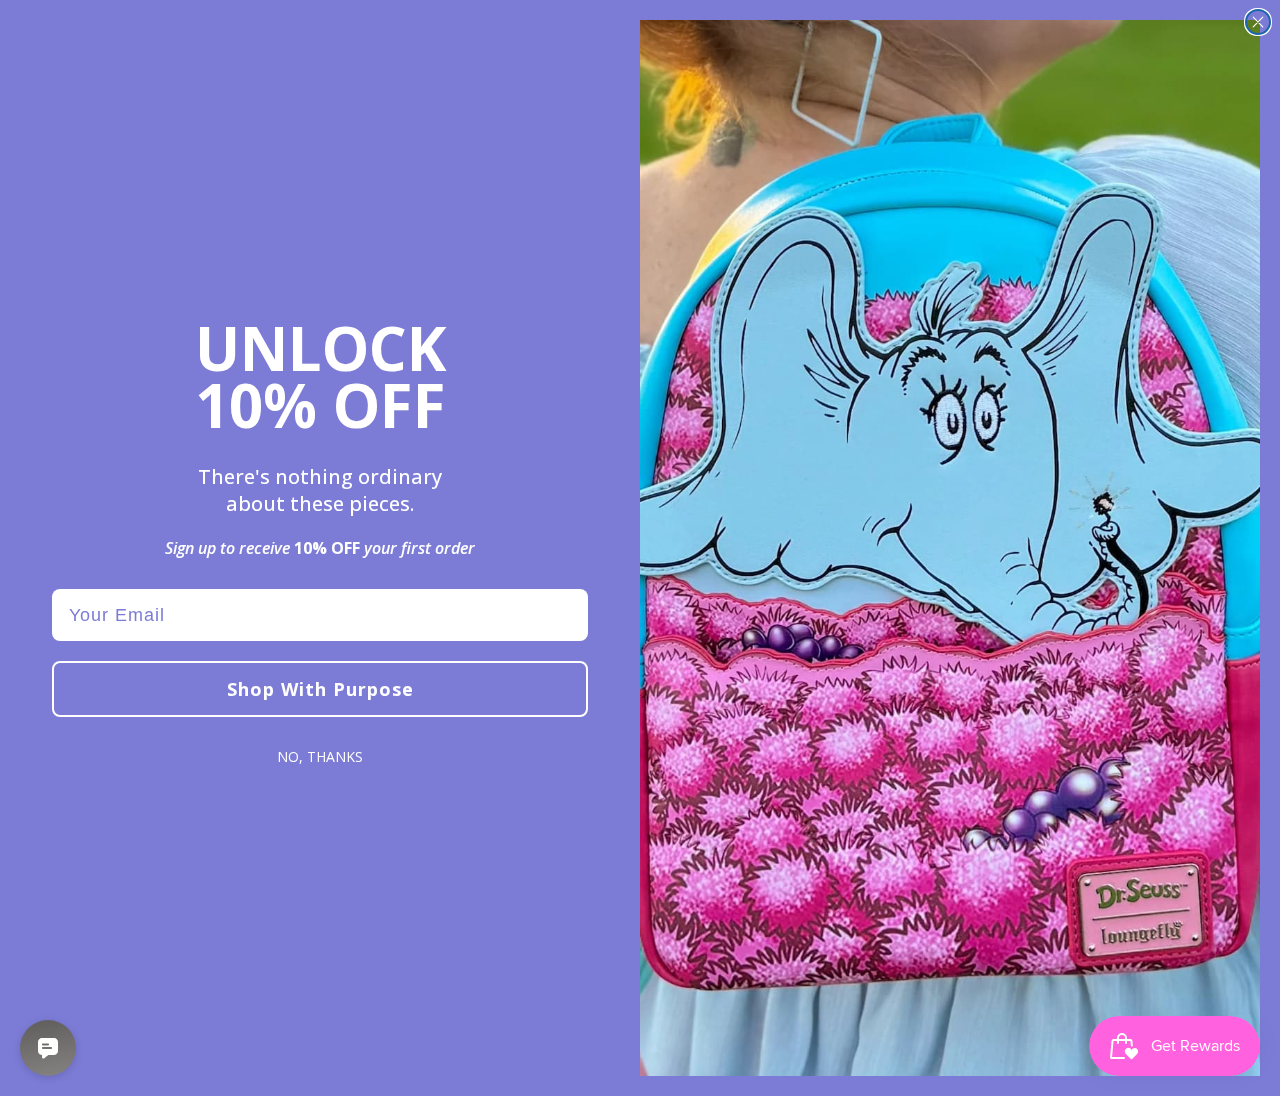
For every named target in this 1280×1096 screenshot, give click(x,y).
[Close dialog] (1258, 22)
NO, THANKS (320, 756)
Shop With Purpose (320, 689)
